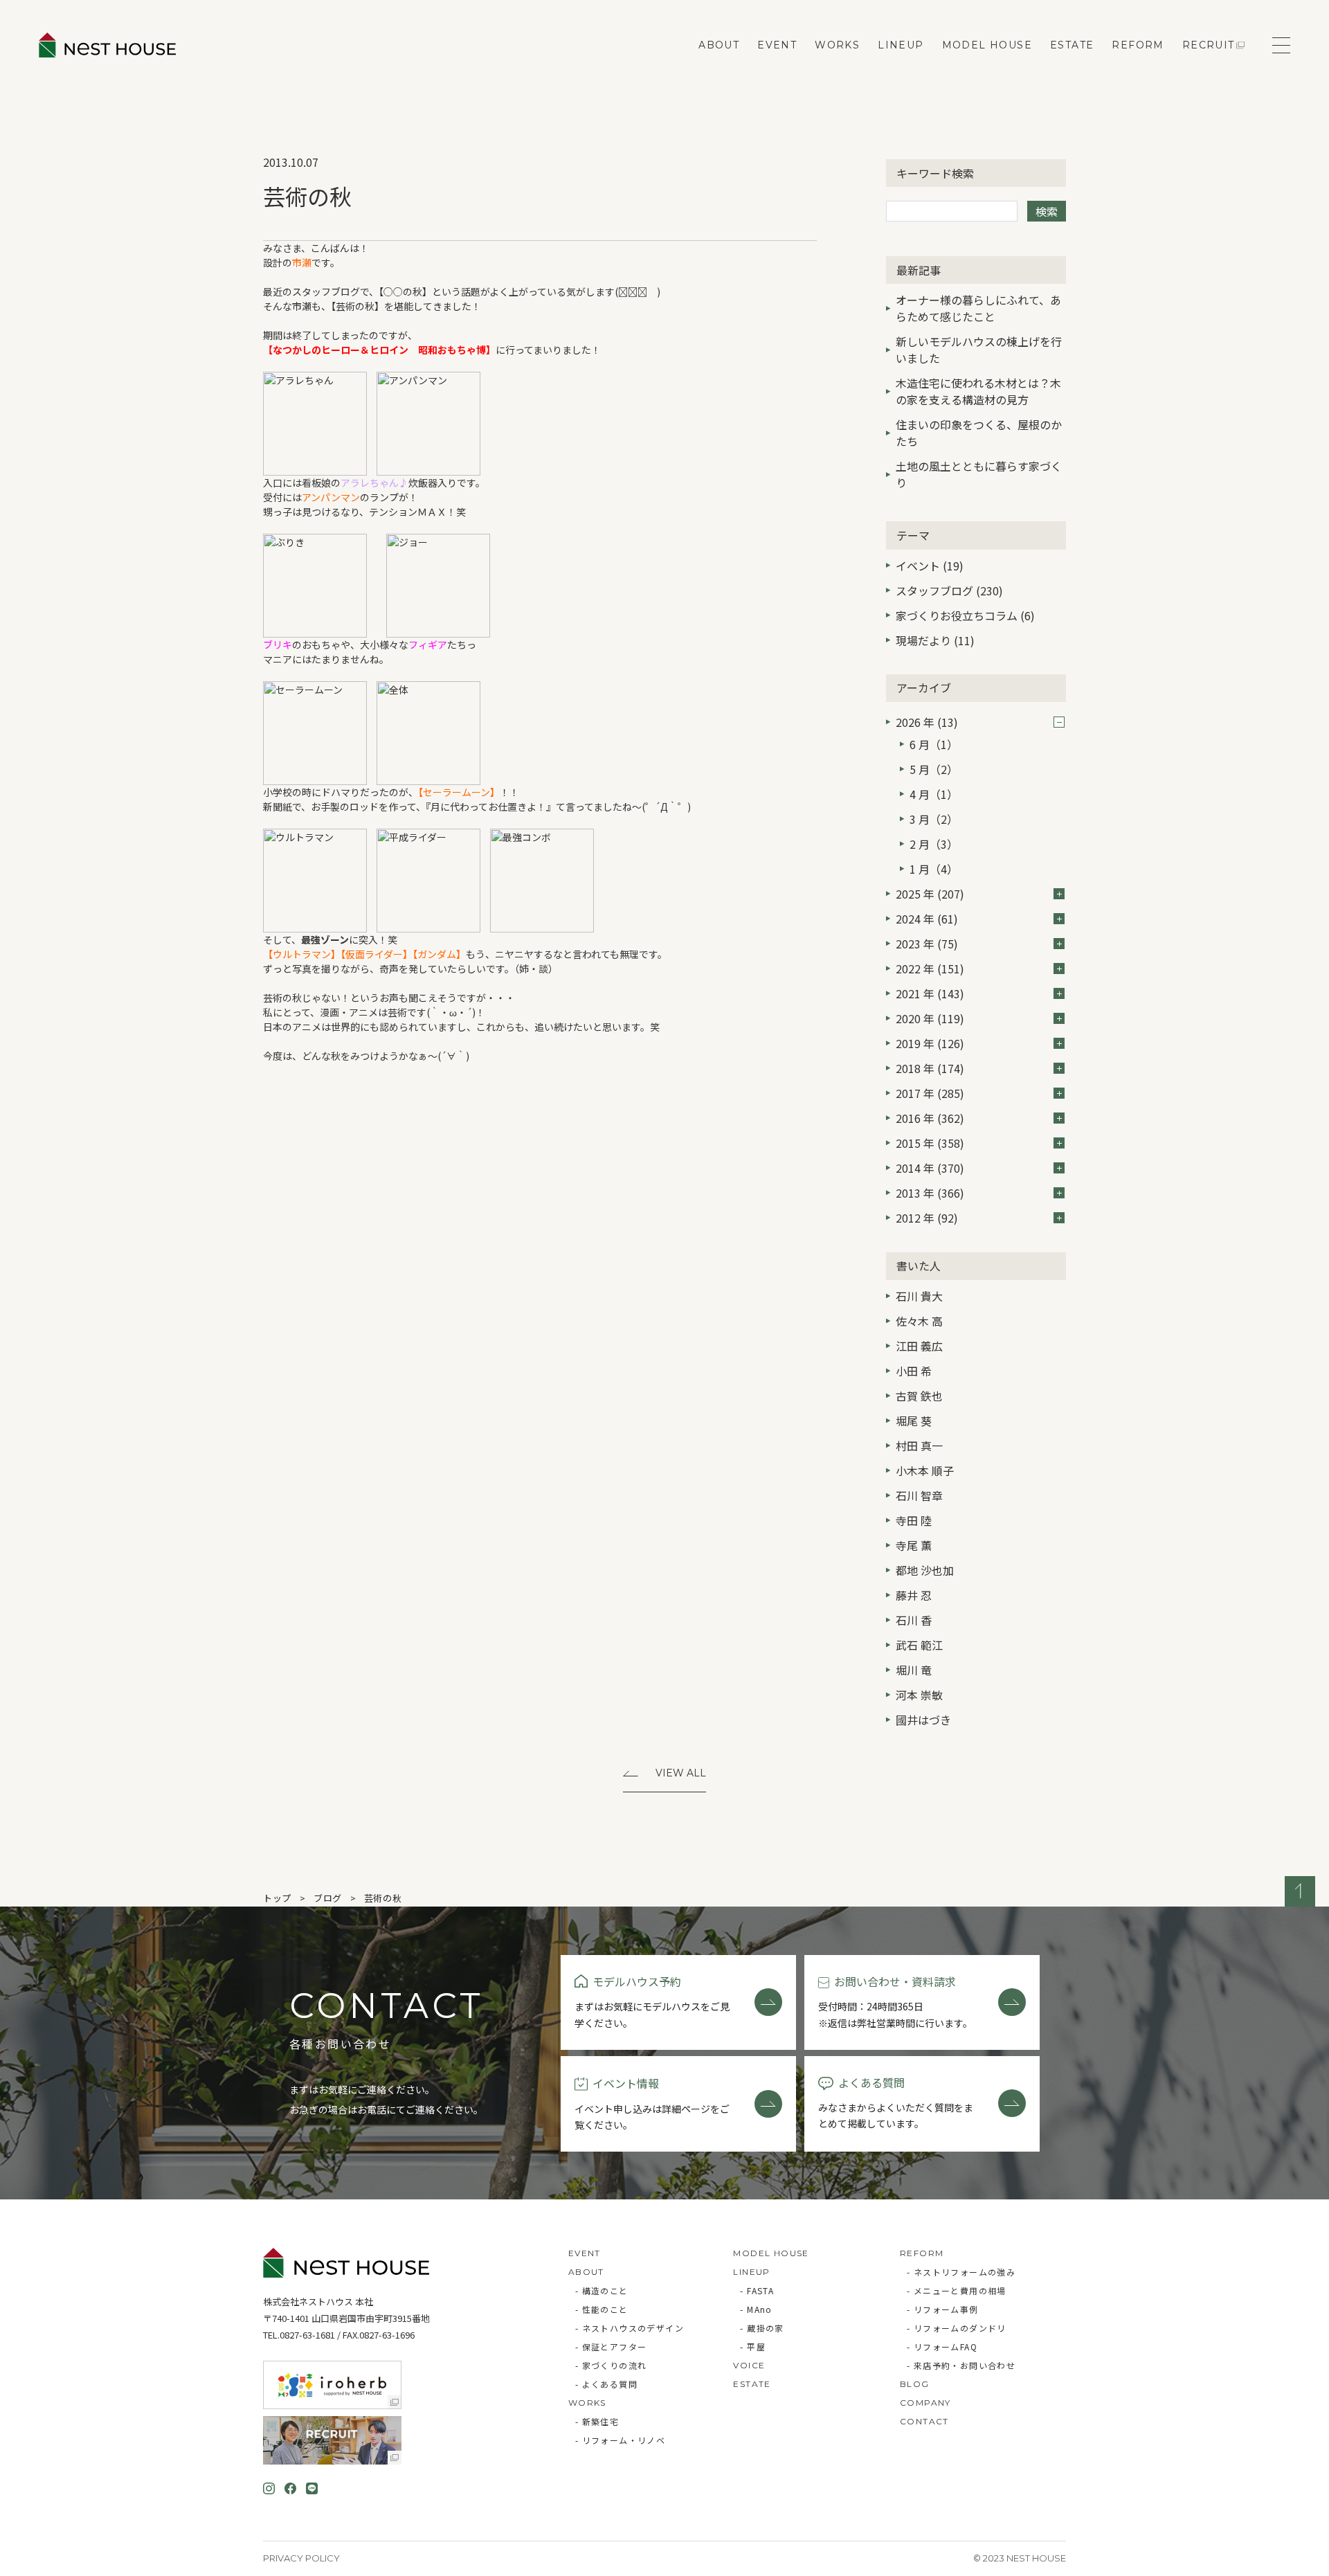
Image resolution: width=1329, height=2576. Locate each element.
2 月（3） (934, 844)
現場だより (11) (935, 640)
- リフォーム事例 (943, 2309)
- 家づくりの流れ (611, 2365)
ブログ (328, 1898)
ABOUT (719, 45)
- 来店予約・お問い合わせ (961, 2365)
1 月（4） (934, 869)
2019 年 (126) (930, 1043)
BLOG (915, 2384)
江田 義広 (919, 1346)
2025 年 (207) (930, 894)
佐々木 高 (919, 1321)
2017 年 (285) (930, 1093)
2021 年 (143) (930, 993)
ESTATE (1072, 45)
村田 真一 (919, 1445)
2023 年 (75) (927, 944)
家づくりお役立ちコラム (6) (965, 615)
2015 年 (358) (930, 1143)
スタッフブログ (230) (949, 591)
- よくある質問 (606, 2384)
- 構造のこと (602, 2290)
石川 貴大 (919, 1296)
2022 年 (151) (930, 969)
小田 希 (914, 1371)
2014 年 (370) (930, 1168)
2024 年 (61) (927, 919)
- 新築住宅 (597, 2421)
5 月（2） (934, 769)
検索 (1047, 211)
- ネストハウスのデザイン (630, 2328)
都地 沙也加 (925, 1570)
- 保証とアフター (611, 2347)
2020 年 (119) (930, 1018)
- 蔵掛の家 (762, 2328)
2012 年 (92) (927, 1218)
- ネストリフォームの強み (961, 2272)
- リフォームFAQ (942, 2347)
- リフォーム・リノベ (620, 2440)
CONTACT (924, 2421)
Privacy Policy (301, 2558)
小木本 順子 (925, 1470)
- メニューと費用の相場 (957, 2290)
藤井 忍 (914, 1595)
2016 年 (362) (930, 1118)
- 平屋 (753, 2347)
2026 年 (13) (927, 722)
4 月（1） (934, 794)
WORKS (837, 45)
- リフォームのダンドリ (957, 2328)
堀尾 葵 (914, 1421)
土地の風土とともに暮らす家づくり (979, 474)
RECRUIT (1209, 45)
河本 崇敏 (919, 1695)
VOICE (749, 2365)
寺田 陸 (914, 1520)
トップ (277, 1898)
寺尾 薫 (914, 1545)
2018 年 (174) (930, 1068)
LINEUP (901, 45)
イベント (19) (930, 566)
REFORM (1138, 45)
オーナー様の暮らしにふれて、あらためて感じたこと (978, 308)
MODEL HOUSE (987, 45)
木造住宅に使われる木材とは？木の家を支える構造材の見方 (978, 391)
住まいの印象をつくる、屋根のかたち (979, 433)
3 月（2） (934, 819)
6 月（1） (934, 744)
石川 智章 (919, 1495)
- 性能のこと (602, 2309)
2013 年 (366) (930, 1193)
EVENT (777, 45)
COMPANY (925, 2403)
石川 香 (914, 1620)
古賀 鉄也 (919, 1396)
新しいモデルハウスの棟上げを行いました (979, 350)
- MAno (756, 2309)
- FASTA (757, 2290)
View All (681, 1773)
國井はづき (923, 1720)
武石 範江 (919, 1645)
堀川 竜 (914, 1670)
